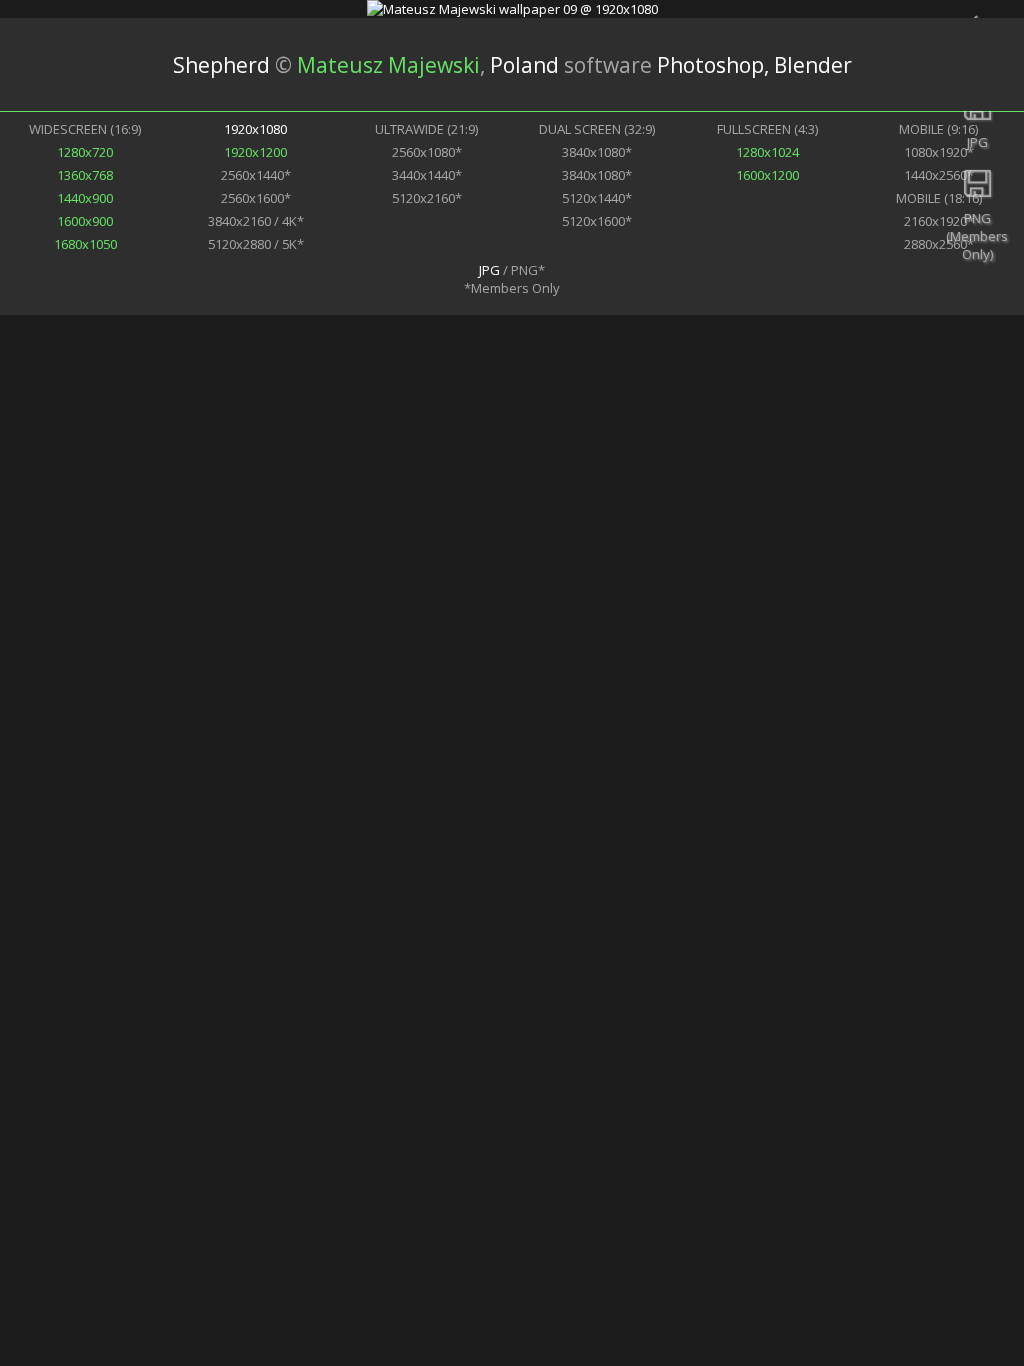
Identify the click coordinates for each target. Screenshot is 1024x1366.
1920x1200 (255, 152)
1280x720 (85, 152)
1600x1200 (767, 175)
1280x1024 (767, 152)
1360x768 (85, 175)
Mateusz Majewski (388, 65)
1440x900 (85, 198)
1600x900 (85, 221)
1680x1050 (85, 244)
